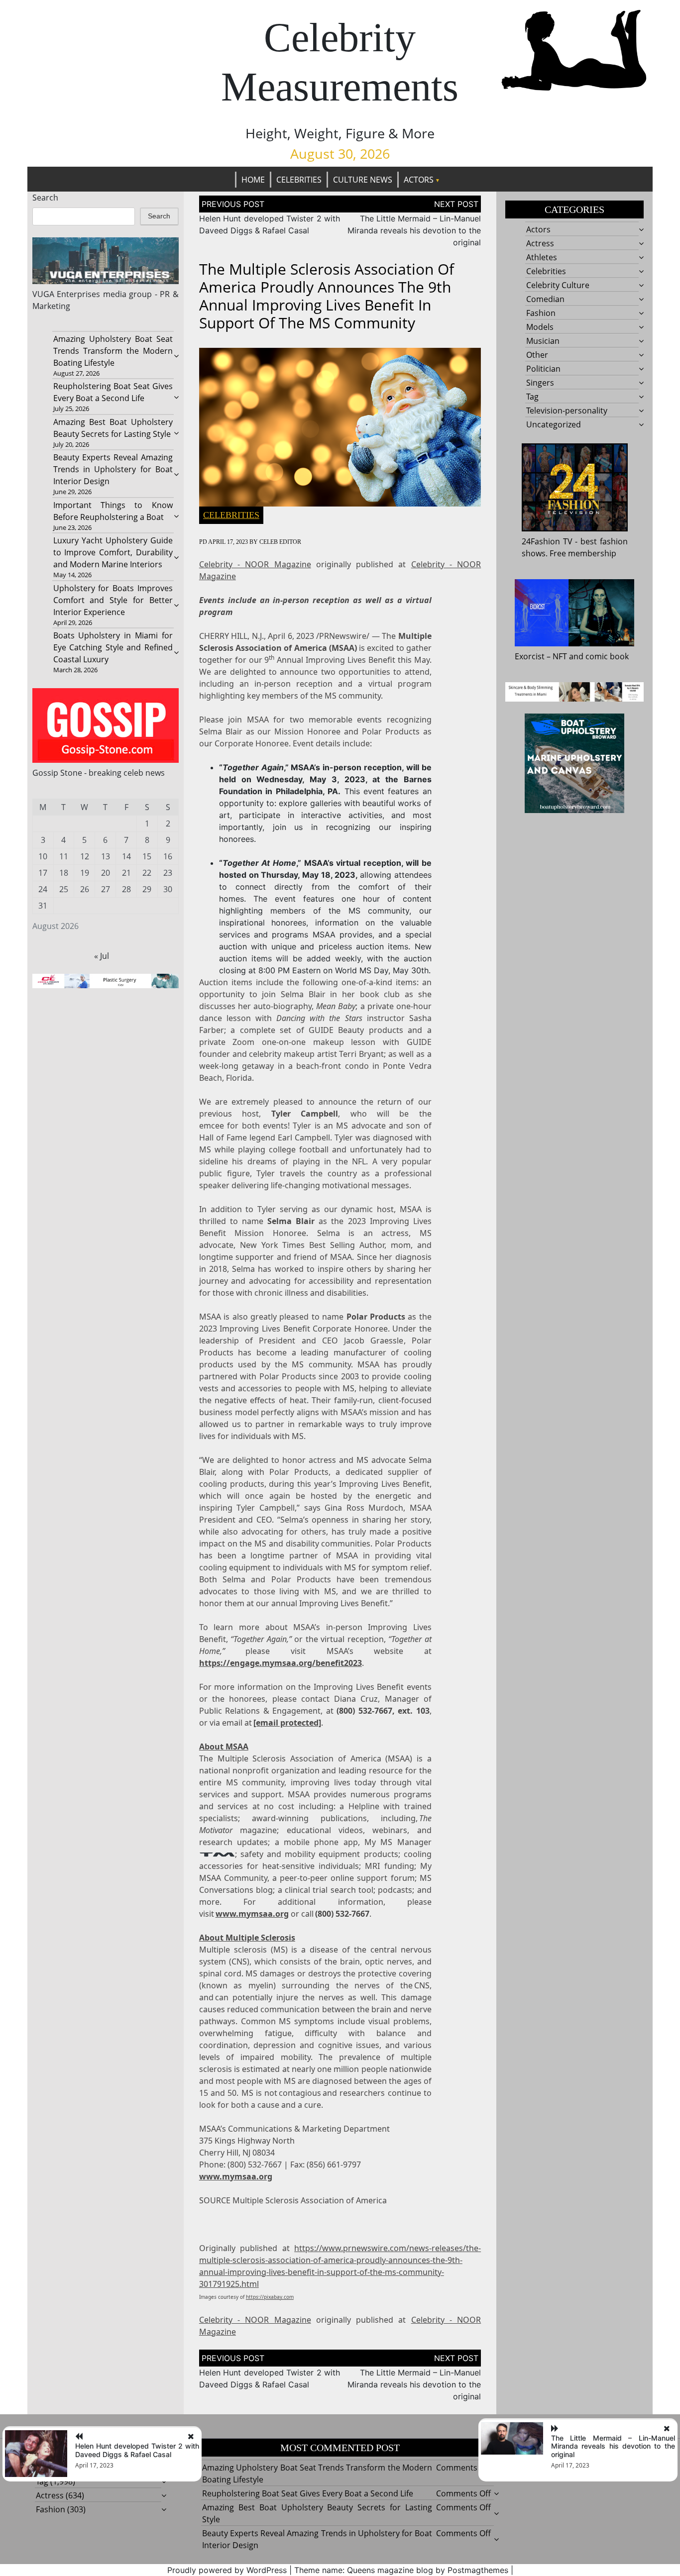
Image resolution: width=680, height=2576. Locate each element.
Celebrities (299, 180)
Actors (419, 180)
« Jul (102, 956)
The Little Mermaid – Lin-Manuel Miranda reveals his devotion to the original (414, 230)
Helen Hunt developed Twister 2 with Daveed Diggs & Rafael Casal (137, 2450)
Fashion (541, 313)
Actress (540, 243)
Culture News (363, 180)
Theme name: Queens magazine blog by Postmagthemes (401, 2570)
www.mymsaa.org (252, 1914)
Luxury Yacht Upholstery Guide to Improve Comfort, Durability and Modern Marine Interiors (113, 552)
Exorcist (530, 656)
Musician (543, 341)
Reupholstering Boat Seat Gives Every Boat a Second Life (308, 2493)
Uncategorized (554, 424)
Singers (540, 383)
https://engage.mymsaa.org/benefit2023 (281, 1663)
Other (537, 355)
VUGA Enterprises (66, 294)
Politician (543, 369)
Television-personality (567, 411)
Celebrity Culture (558, 285)
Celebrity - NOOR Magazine (255, 564)
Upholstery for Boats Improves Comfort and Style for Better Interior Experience (113, 600)
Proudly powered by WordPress (227, 2570)
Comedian (545, 299)
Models (540, 327)
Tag (532, 397)
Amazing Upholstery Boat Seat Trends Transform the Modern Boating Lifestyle (113, 351)
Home (253, 180)
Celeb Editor (280, 542)
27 (106, 889)
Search (45, 198)
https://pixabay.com (270, 2297)
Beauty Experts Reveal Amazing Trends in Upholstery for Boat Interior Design (113, 469)
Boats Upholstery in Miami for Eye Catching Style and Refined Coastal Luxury (113, 647)
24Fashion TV (547, 541)
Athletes (542, 257)
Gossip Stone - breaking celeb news (99, 773)
